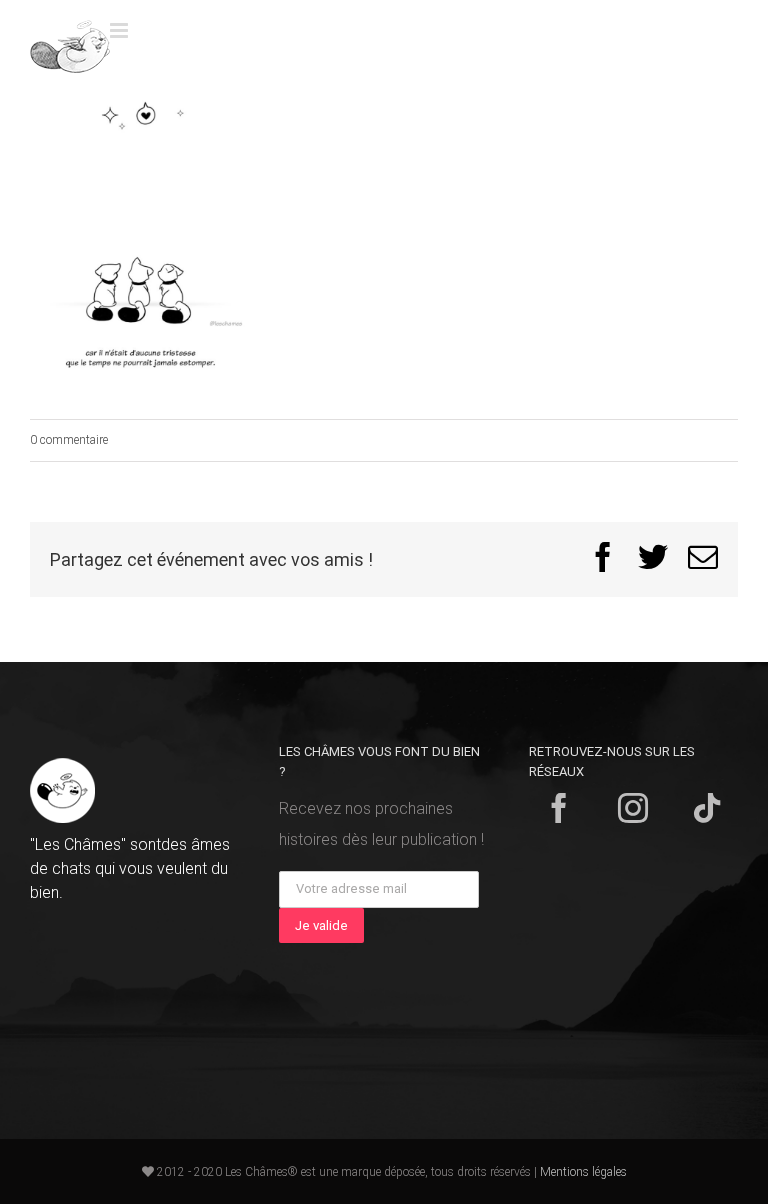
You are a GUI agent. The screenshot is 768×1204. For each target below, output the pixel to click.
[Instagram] (633, 808)
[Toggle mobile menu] (120, 30)
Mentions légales (583, 1172)
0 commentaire (69, 440)
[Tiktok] (707, 808)
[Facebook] (559, 808)
